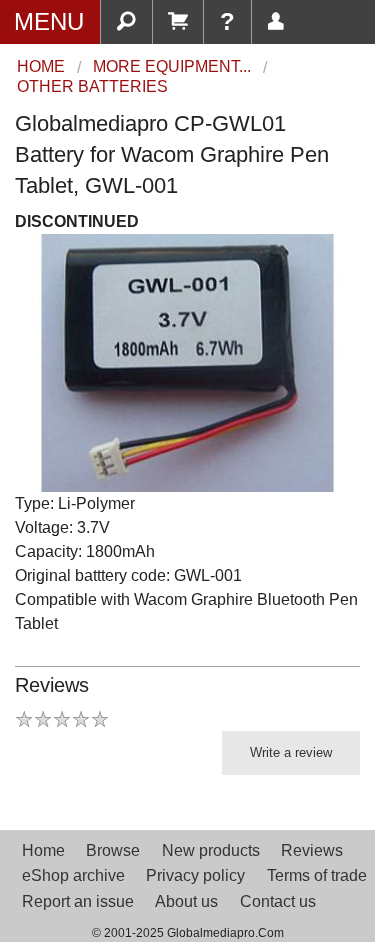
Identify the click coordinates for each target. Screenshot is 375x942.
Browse (113, 850)
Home (43, 850)
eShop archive (73, 875)
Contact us (278, 901)
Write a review (291, 752)
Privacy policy (195, 875)
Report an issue (78, 901)
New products (211, 850)
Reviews (312, 850)
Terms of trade (317, 875)
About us (186, 901)
